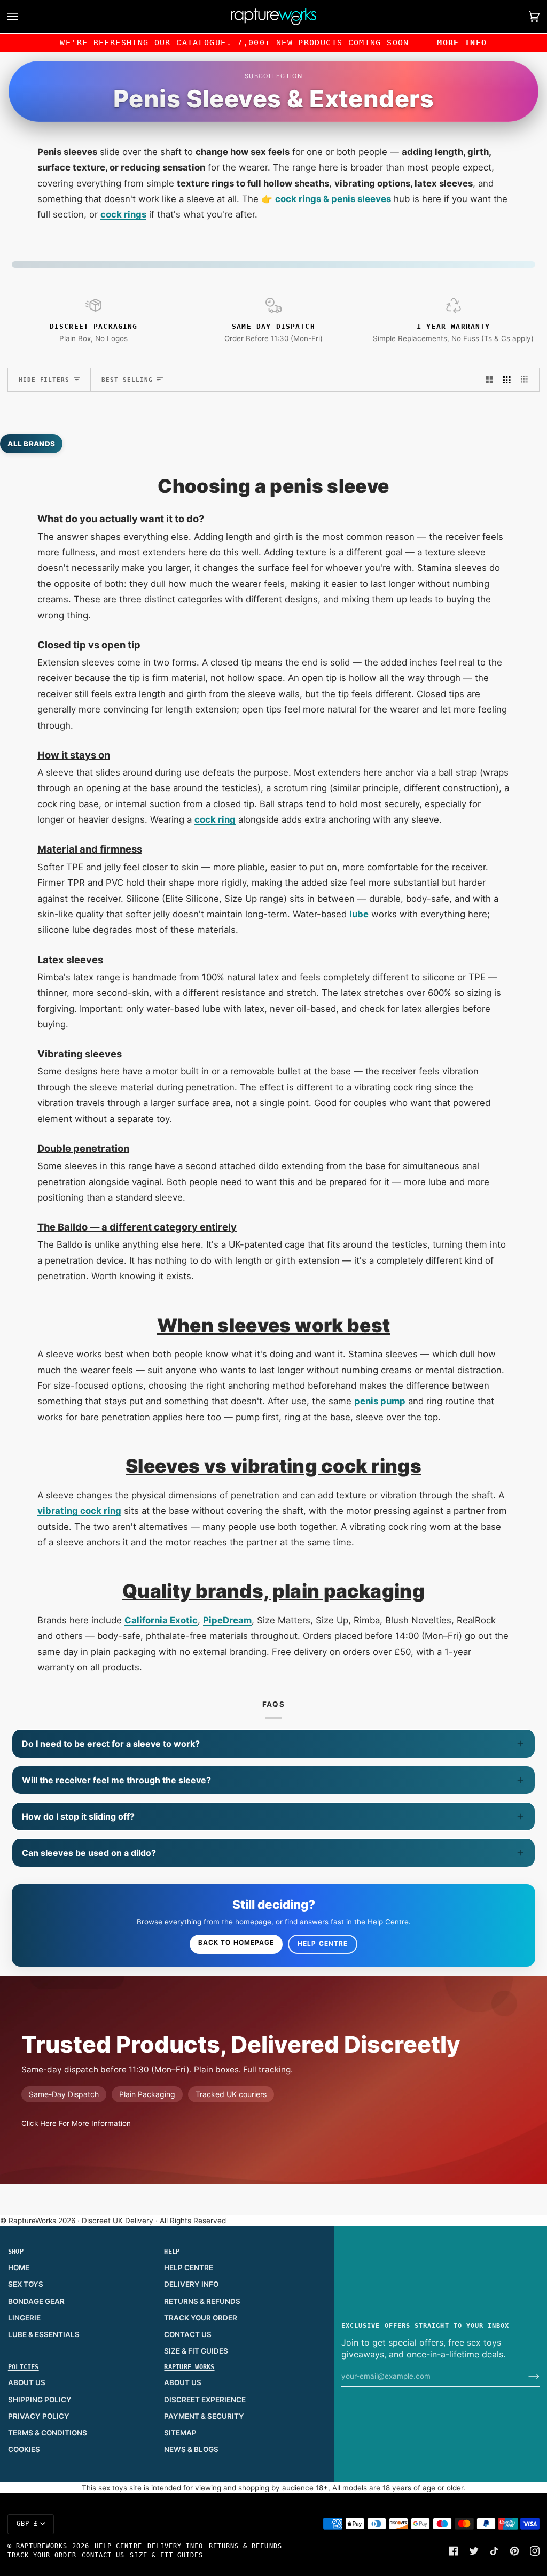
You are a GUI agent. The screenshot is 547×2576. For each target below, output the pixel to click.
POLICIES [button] (24, 2367)
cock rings (123, 214)
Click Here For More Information (76, 2123)
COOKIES (24, 2449)
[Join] (525, 2376)
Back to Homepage (236, 1943)
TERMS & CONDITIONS (48, 2433)
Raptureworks (42, 2546)
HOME (19, 2268)
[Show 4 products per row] (528, 380)
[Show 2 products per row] (489, 380)
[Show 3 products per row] (507, 380)
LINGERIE (24, 2318)
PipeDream (227, 1620)
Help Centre (323, 1944)
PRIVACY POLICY (39, 2416)
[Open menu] (24, 17)
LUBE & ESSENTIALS (44, 2334)
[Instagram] (535, 2551)
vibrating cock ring (79, 1511)
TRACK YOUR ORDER (201, 2318)
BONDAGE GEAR (36, 2301)
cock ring (215, 819)
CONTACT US (188, 2334)
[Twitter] (474, 2551)
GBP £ (27, 2524)
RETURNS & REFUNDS (202, 2301)
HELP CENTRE (189, 2268)
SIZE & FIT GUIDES (196, 2351)
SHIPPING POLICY (40, 2400)
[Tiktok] (494, 2551)
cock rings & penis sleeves (333, 199)
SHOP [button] (16, 2252)
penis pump (380, 1401)
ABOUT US (27, 2382)
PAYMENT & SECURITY (204, 2416)
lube (359, 914)
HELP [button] (172, 2252)
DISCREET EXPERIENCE (205, 2400)
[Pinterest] (514, 2551)
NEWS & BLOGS (191, 2449)
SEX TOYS (26, 2284)
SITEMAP (180, 2433)
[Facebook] (454, 2551)
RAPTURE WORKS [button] (189, 2367)
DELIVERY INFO (191, 2284)
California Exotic (161, 1620)
